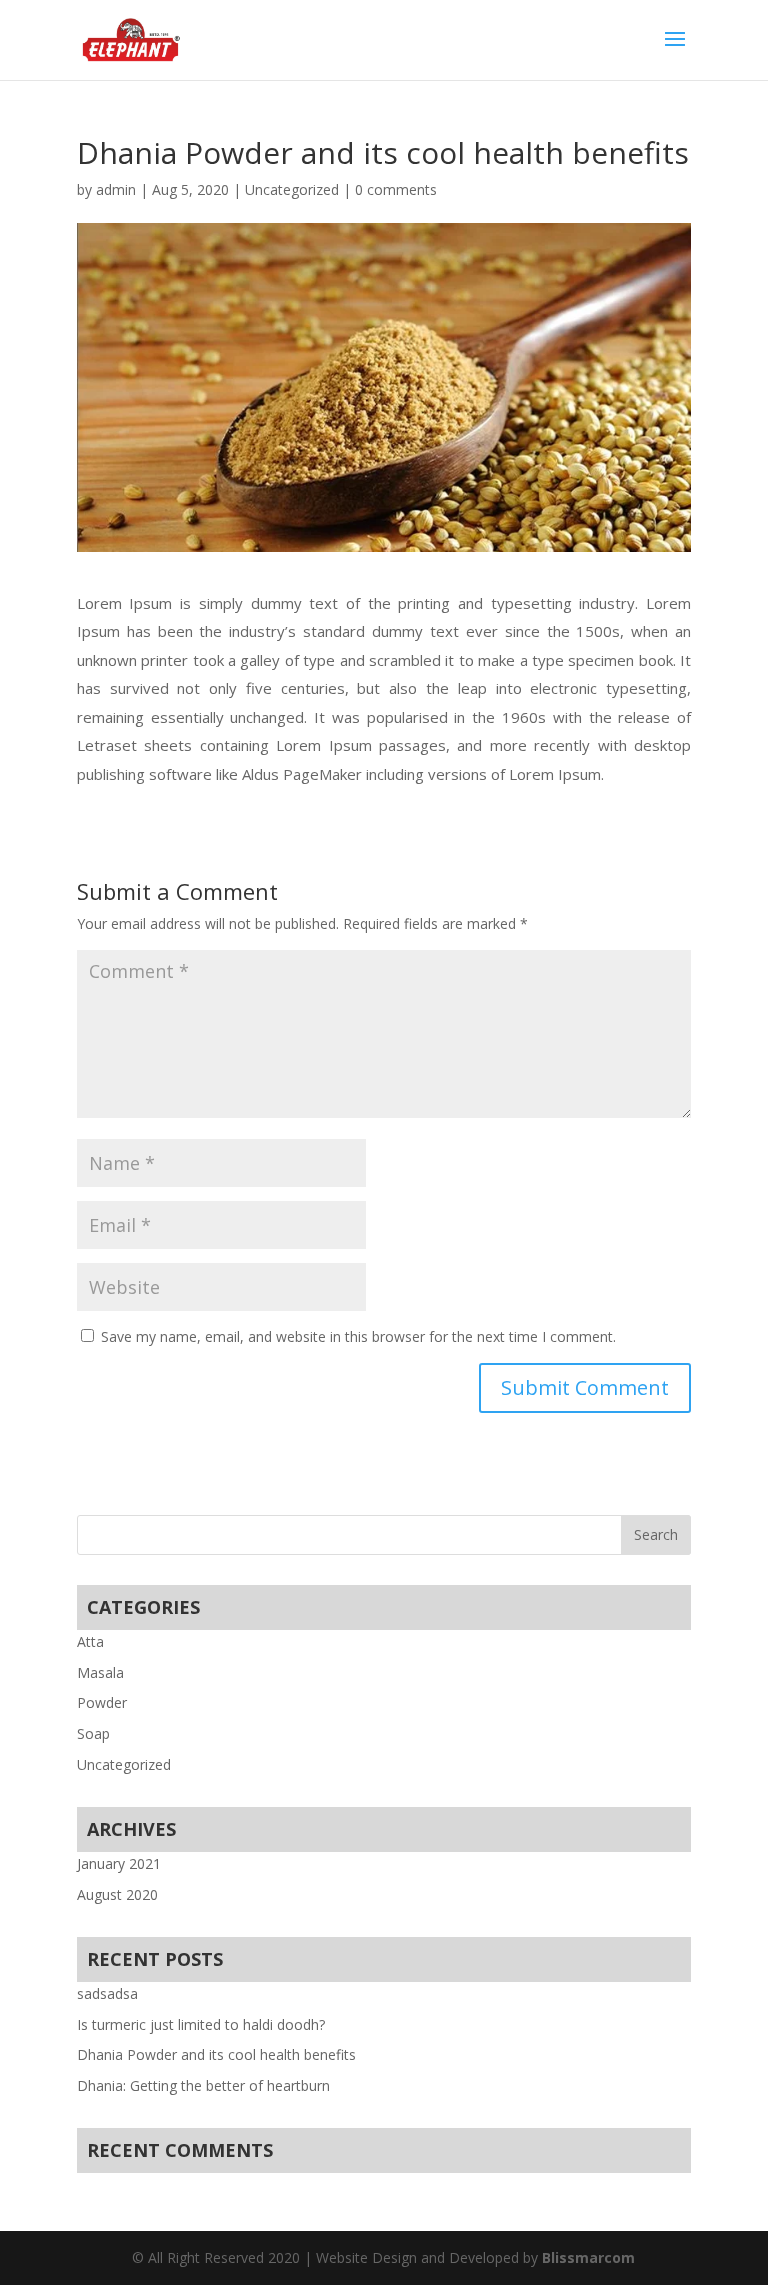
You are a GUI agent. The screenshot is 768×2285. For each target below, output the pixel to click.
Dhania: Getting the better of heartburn (203, 2085)
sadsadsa (107, 1993)
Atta (90, 1641)
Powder (102, 1702)
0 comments (396, 189)
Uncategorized (292, 189)
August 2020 (117, 1894)
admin (116, 189)
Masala (100, 1672)
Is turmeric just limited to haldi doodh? (201, 2024)
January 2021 (119, 1863)
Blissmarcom (588, 2257)
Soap (93, 1733)
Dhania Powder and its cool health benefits (216, 2054)
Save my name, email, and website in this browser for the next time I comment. (358, 1336)
